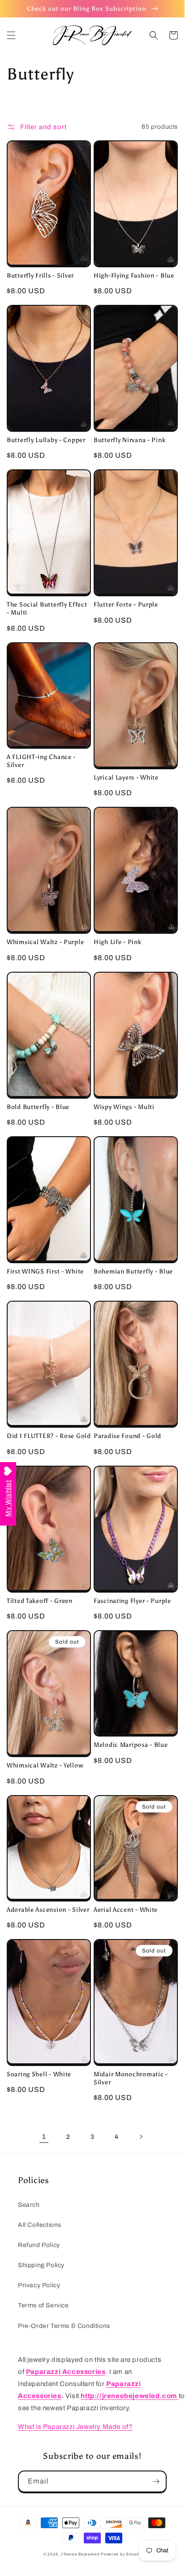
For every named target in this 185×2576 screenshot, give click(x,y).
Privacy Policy (39, 2285)
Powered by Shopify (121, 2554)
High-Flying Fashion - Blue (134, 275)
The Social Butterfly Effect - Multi (47, 608)
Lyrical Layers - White (126, 777)
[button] (11, 35)
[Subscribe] (156, 2481)
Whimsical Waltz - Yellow (45, 1765)
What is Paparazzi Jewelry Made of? (75, 2427)
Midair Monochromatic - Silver (131, 2078)
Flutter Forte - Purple (126, 604)
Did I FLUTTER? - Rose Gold (49, 1436)
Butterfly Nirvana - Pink (129, 440)
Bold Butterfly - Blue (38, 1107)
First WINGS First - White (45, 1271)
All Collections (40, 2225)
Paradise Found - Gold (127, 1436)
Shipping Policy (41, 2265)
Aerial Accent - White (126, 1910)
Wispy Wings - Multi (124, 1107)
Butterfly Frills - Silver (40, 275)
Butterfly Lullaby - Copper (46, 440)
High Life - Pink (118, 942)
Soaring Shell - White (39, 2074)
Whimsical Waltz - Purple (45, 942)
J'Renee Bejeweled (80, 2554)
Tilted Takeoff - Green (40, 1601)
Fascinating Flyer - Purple (132, 1601)
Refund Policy (39, 2245)
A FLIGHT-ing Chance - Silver (41, 761)
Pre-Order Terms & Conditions (64, 2326)
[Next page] (141, 2137)
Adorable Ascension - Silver (48, 1910)
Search (29, 2205)
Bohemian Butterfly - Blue (133, 1271)
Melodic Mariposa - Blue (131, 1745)
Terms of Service (43, 2305)
